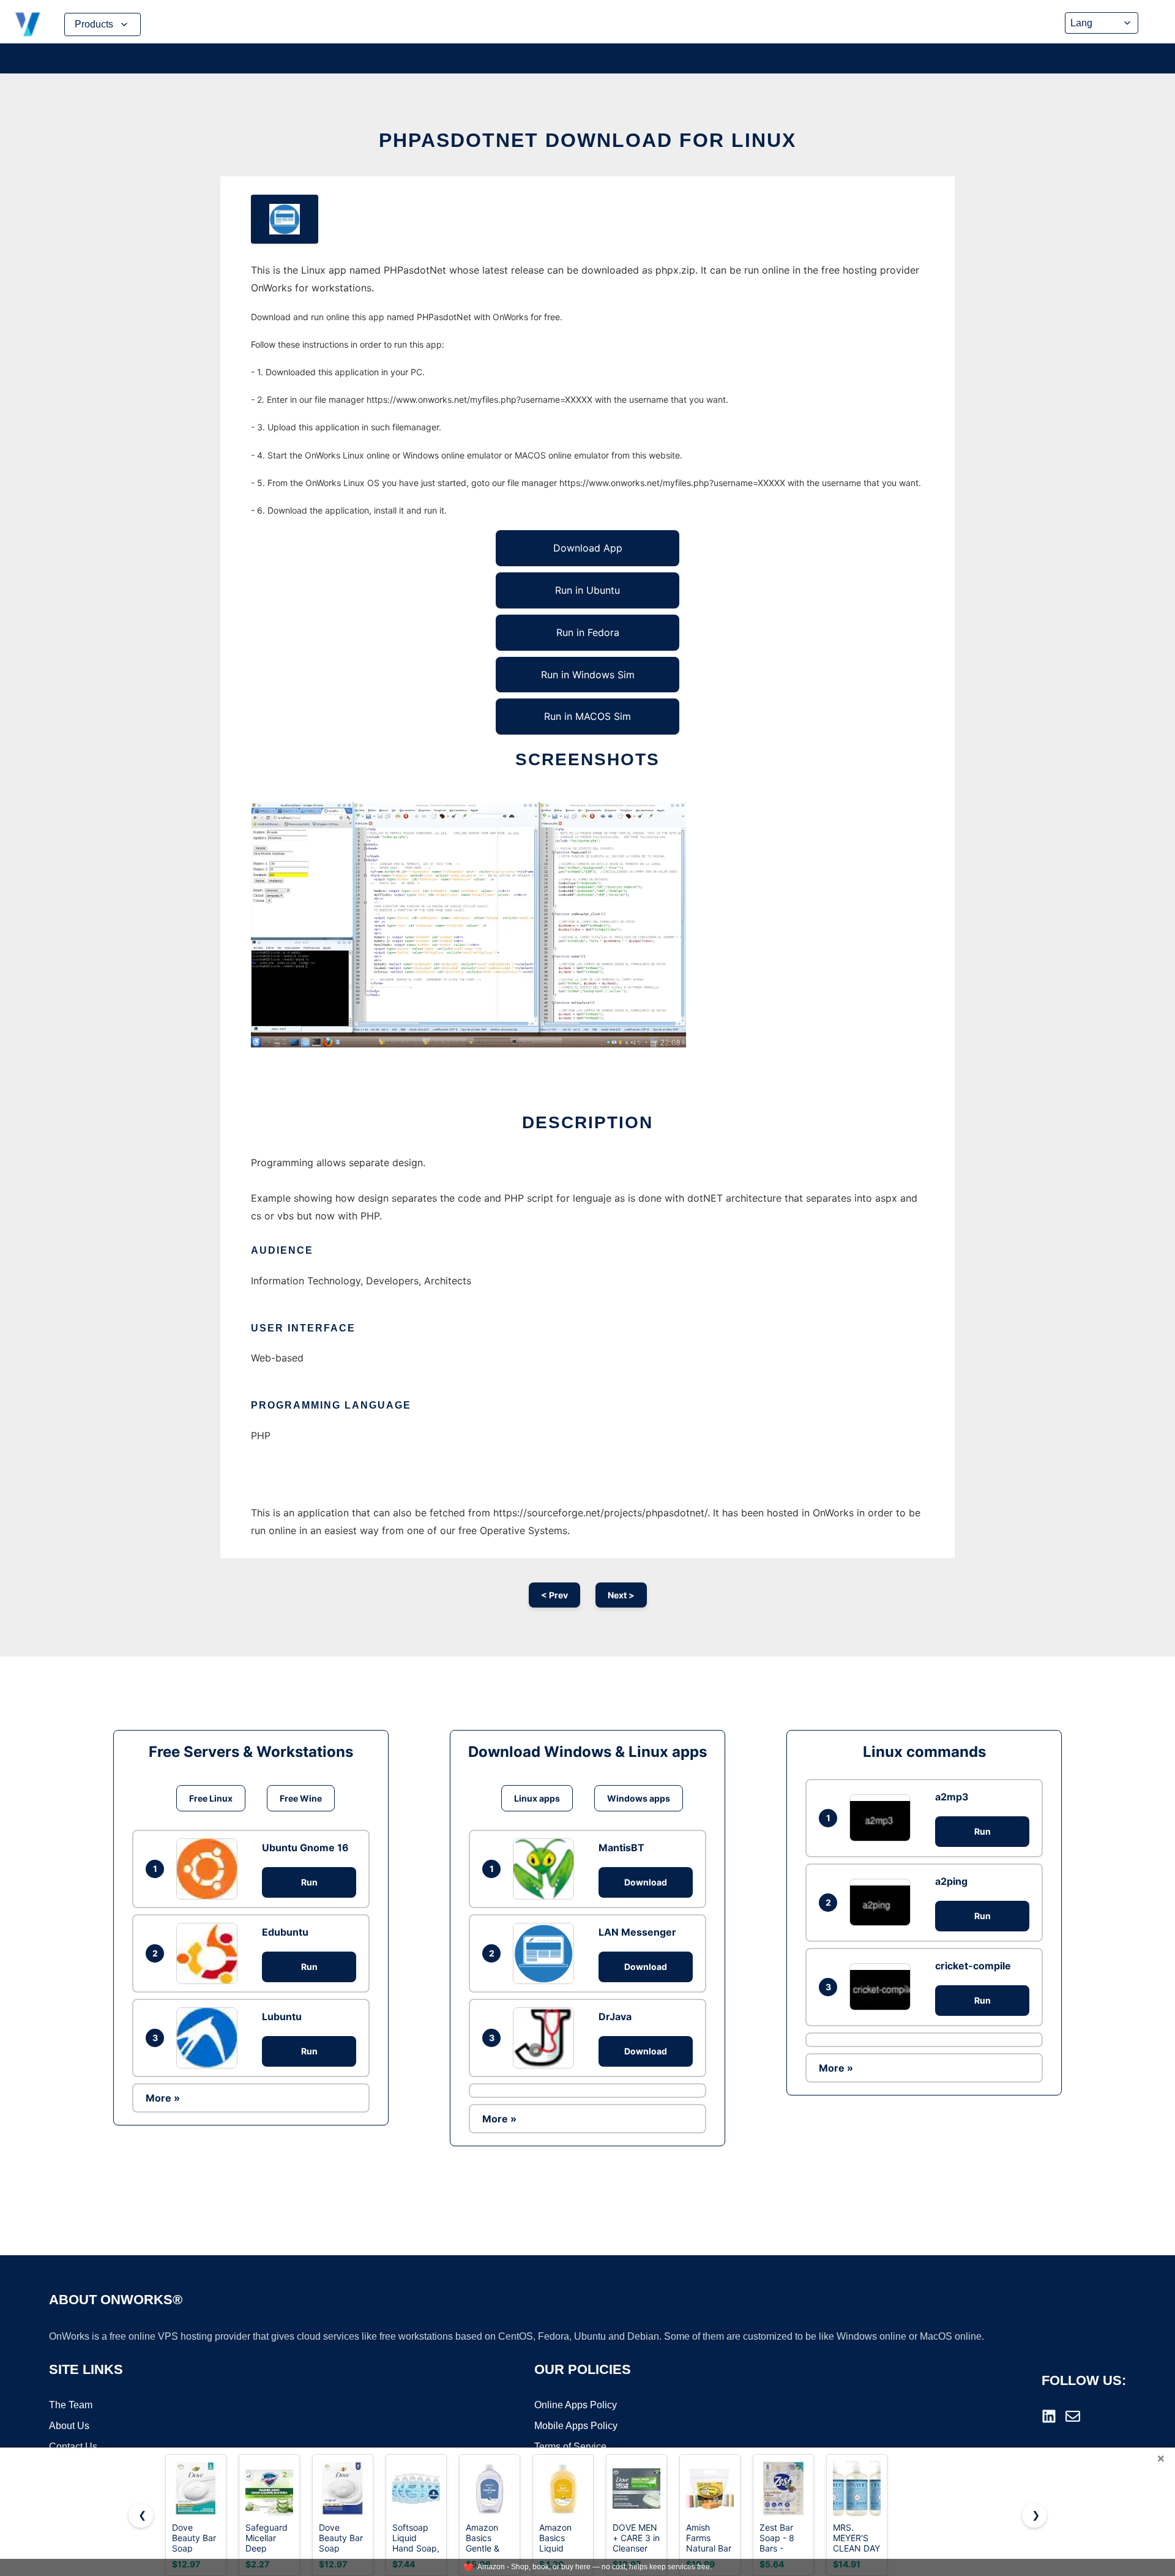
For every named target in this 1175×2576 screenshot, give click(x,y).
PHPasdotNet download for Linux (587, 140)
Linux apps (537, 1798)
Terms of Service (570, 2447)
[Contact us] (1073, 2416)
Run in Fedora (588, 632)
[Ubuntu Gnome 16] (210, 1869)
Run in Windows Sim (588, 675)
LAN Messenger (637, 1932)
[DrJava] (546, 2038)
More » (163, 2098)
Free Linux (211, 1798)
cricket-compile (973, 1966)
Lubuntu (282, 2016)
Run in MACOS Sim (587, 716)
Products (94, 24)
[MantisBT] (546, 1869)
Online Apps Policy (576, 2405)
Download (646, 1882)
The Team (71, 2405)
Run (309, 1882)
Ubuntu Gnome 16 (305, 1848)
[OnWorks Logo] (28, 24)
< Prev (554, 1595)
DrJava (615, 2016)
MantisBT (621, 1848)
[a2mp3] (883, 1818)
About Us (69, 2426)
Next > (621, 1595)
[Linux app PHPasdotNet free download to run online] (285, 219)
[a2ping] (883, 1902)
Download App (588, 548)
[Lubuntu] (210, 2038)
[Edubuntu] (210, 1953)
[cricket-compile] (883, 1987)
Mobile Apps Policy (576, 2426)
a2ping (951, 1881)
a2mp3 (952, 1797)
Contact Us (73, 2447)
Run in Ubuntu (587, 590)
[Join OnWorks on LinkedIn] (1049, 2416)
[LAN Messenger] (546, 1953)
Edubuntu (285, 1932)
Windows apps (639, 1798)
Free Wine (301, 1798)
